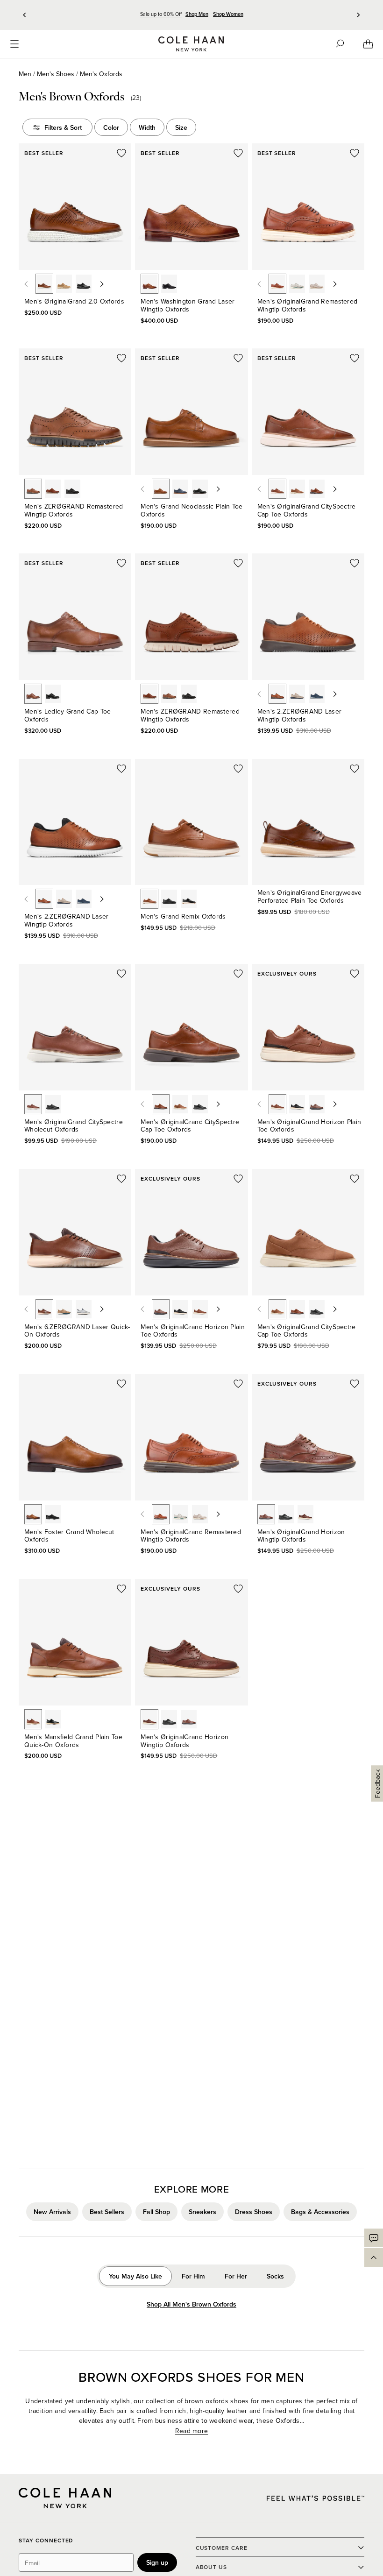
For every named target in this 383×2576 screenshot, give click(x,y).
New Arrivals (52, 2212)
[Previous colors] (26, 284)
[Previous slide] (25, 15)
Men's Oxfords (101, 74)
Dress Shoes (254, 2212)
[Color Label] (44, 284)
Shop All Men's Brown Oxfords (191, 2304)
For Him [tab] (193, 2276)
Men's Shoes (56, 74)
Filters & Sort (63, 127)
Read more (192, 2431)
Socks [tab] (275, 2276)
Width (147, 127)
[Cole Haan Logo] (65, 2498)
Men (25, 74)
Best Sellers (107, 2212)
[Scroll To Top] (374, 2258)
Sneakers (202, 2212)
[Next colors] (102, 284)
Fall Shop (156, 2212)
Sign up (157, 2562)
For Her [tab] (236, 2276)
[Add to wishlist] (121, 153)
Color (111, 127)
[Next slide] (358, 15)
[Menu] (14, 44)
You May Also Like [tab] (135, 2276)
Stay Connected (46, 2541)
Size (181, 127)
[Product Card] (75, 207)
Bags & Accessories (320, 2212)
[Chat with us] (374, 2238)
